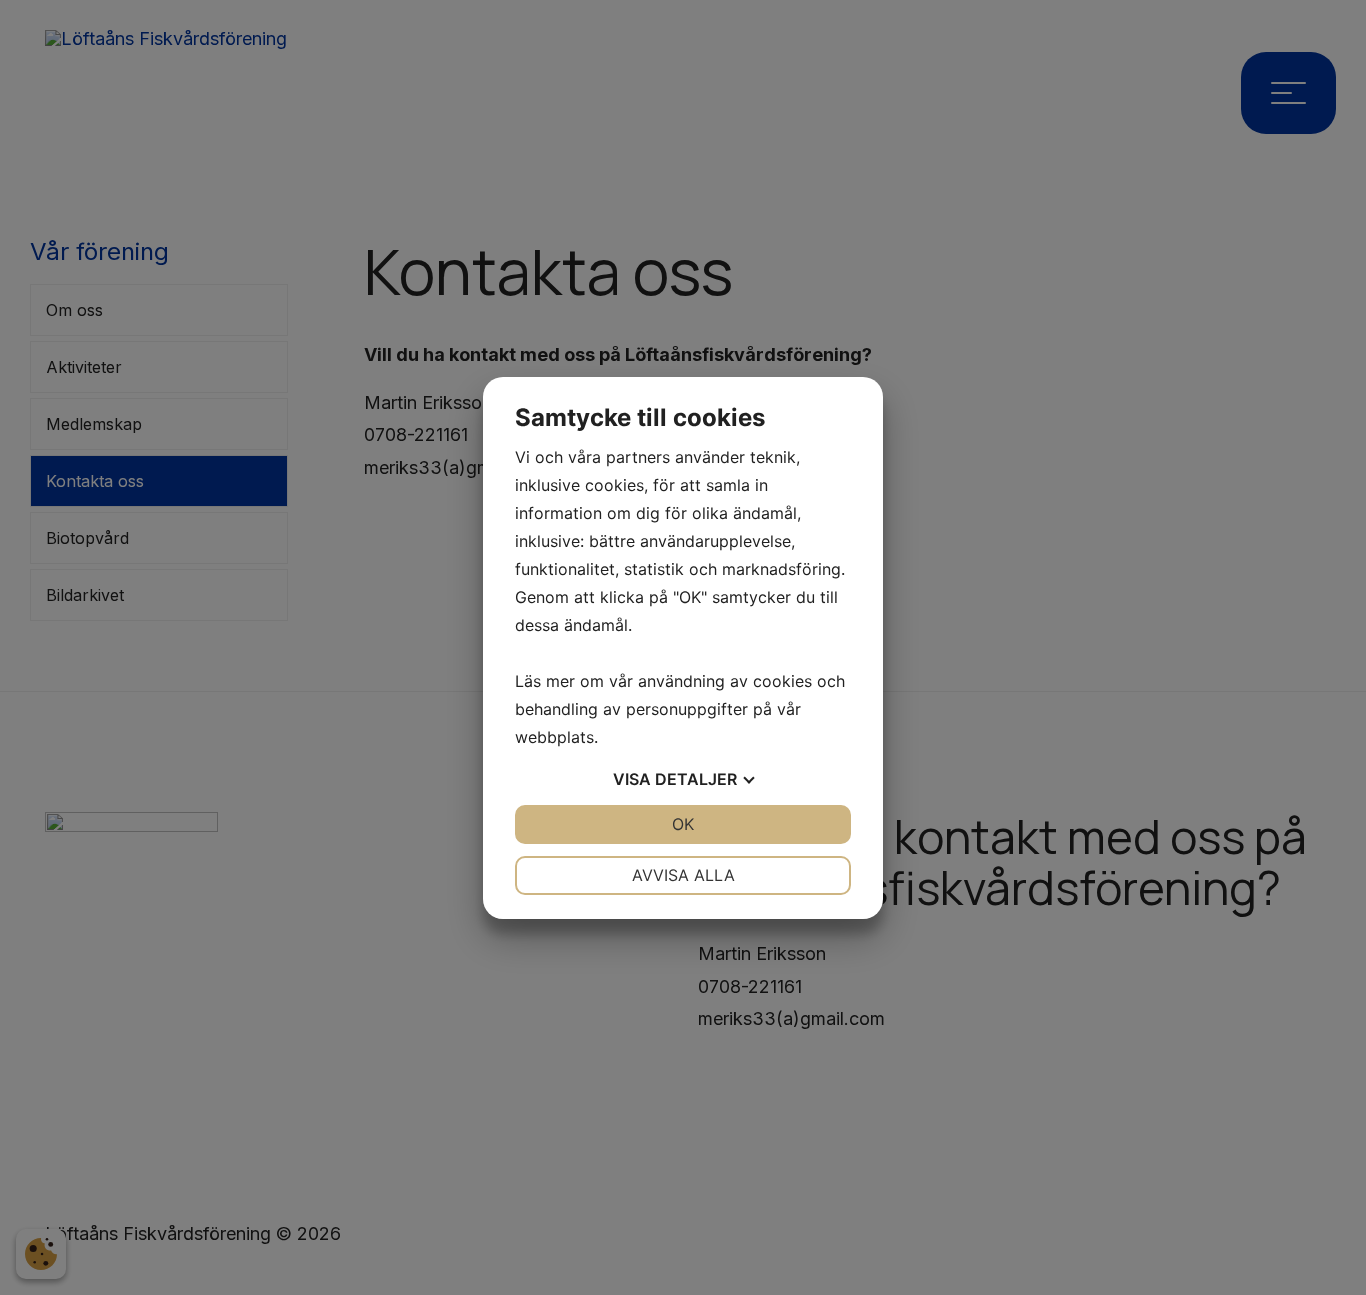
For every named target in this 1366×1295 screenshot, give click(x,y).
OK (683, 824)
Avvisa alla (683, 875)
